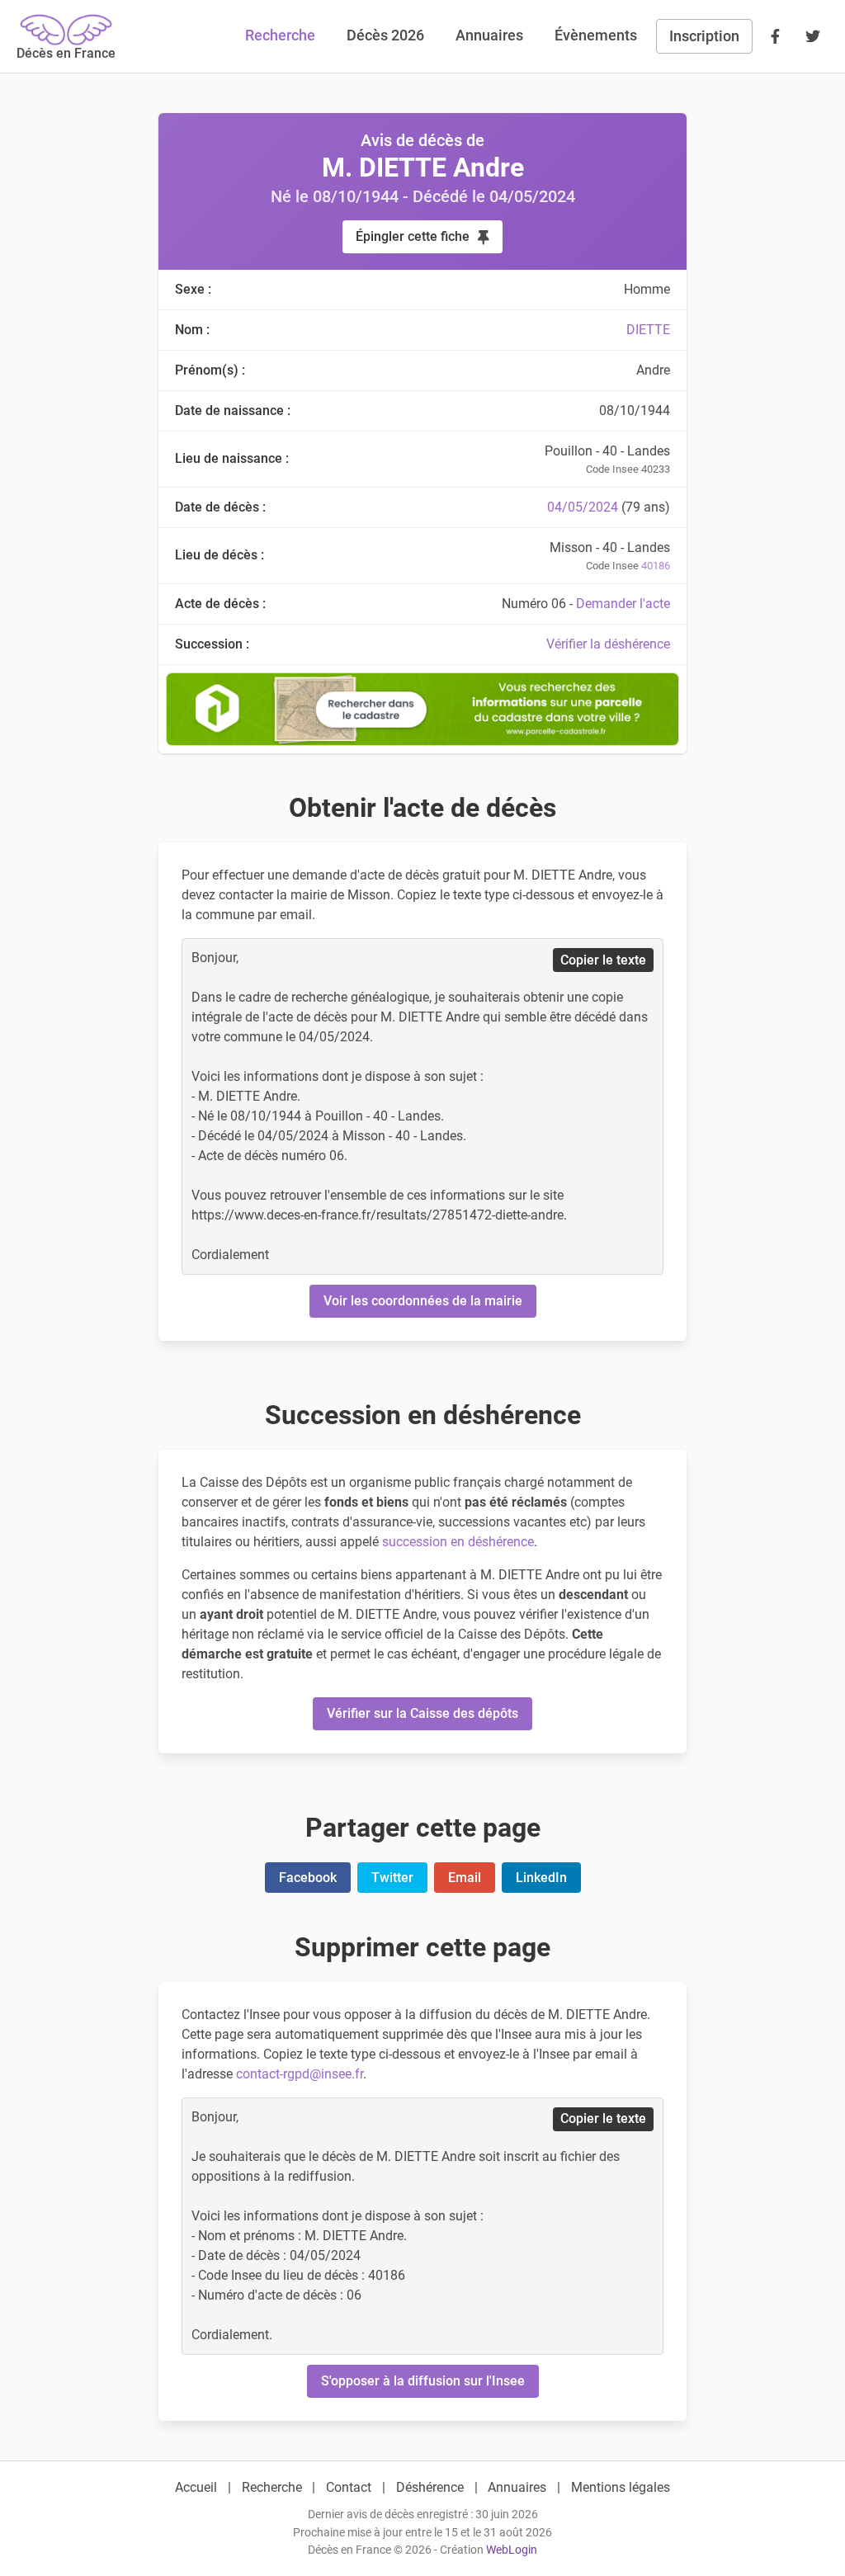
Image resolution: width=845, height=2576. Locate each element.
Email (465, 1878)
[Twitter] (813, 36)
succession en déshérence (458, 1542)
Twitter (392, 1878)
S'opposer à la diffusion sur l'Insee (423, 2381)
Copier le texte (603, 960)
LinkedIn (541, 1878)
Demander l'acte (623, 604)
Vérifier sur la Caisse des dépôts (422, 1713)
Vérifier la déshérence (608, 644)
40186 (656, 566)
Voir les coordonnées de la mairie (423, 1301)
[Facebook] (775, 36)
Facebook (308, 1878)
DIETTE (648, 330)
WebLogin (512, 2550)
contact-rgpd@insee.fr (300, 2074)
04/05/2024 (583, 507)
